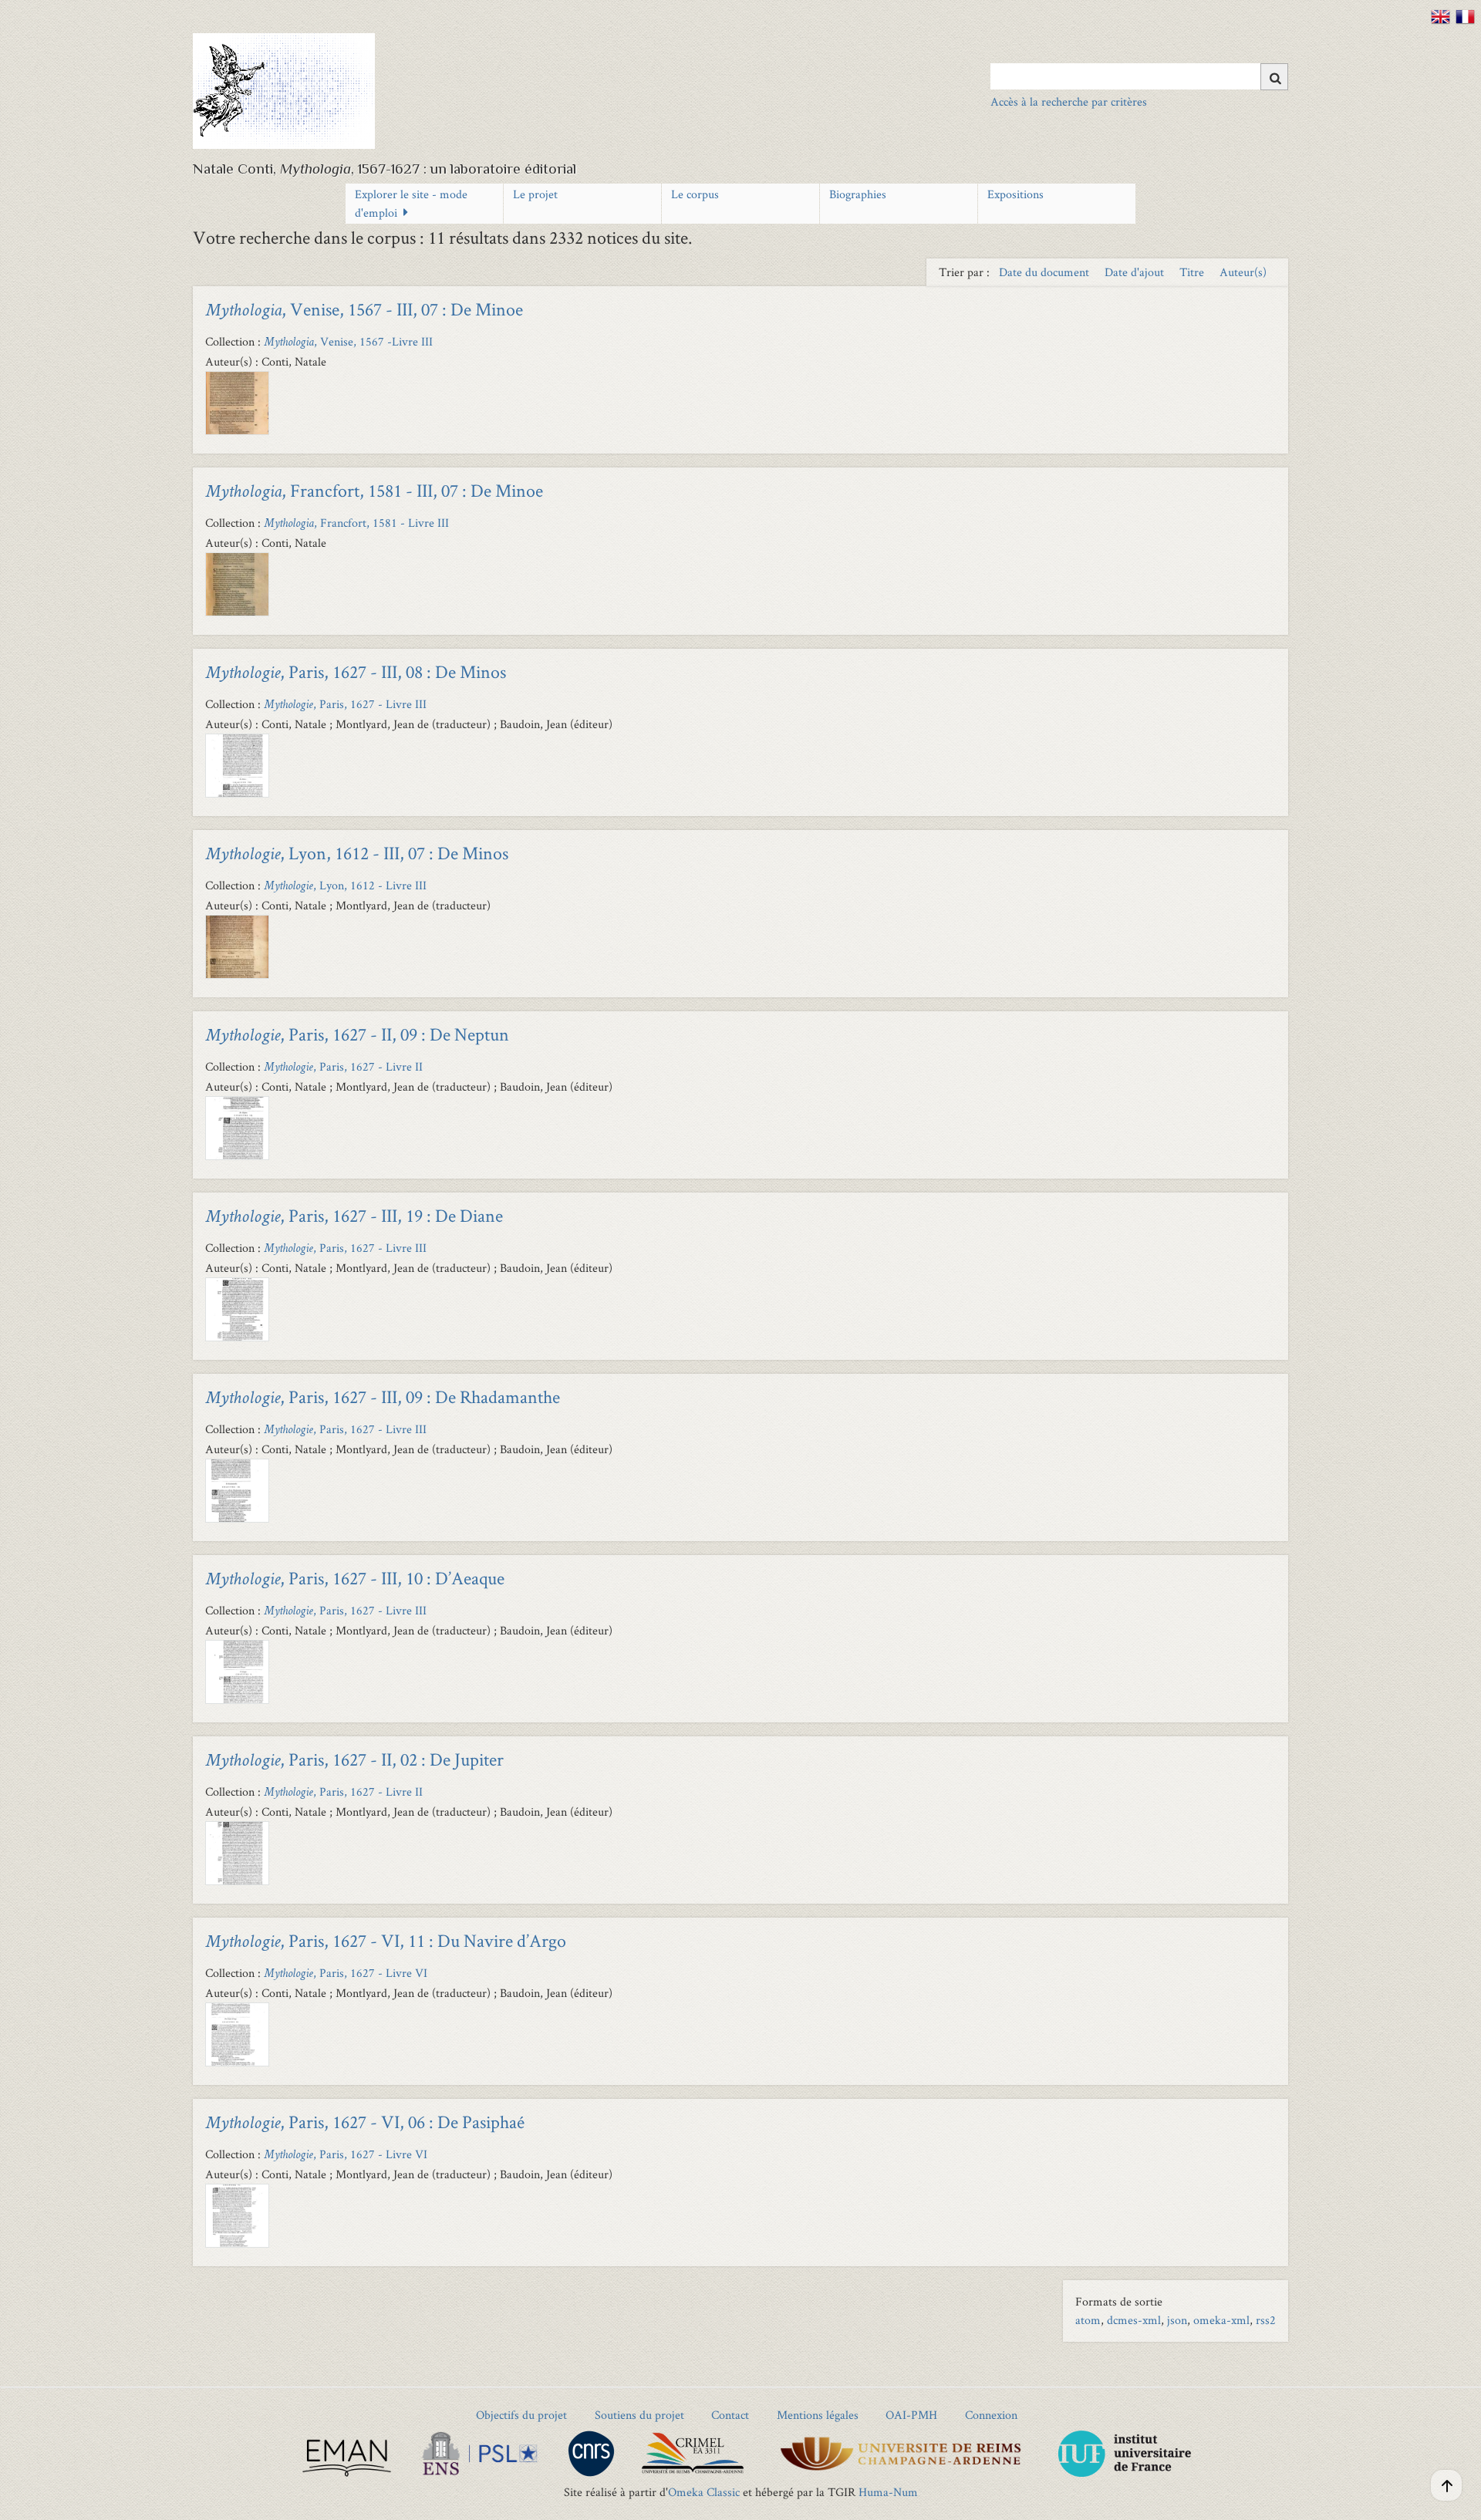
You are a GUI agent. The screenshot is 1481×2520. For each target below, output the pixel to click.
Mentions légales (818, 2415)
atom (1088, 2320)
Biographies (858, 194)
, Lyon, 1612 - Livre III (345, 885)
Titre (1193, 272)
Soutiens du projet (639, 2415)
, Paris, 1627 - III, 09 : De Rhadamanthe (383, 1397)
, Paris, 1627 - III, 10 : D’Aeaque (355, 1578)
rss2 (1266, 2320)
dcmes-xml (1134, 2320)
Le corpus (695, 194)
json (1177, 2320)
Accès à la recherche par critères (1069, 101)
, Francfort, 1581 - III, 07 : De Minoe (374, 490)
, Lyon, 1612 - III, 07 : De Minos (357, 853)
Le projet (535, 194)
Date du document (1046, 272)
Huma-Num (888, 2492)
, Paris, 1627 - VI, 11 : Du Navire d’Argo (386, 1940)
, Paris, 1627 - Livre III (345, 704)
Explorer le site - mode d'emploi (411, 203)
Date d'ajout (1136, 272)
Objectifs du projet (521, 2415)
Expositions (1015, 194)
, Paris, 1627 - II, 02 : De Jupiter (354, 1759)
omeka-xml (1221, 2320)
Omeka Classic (704, 2492)
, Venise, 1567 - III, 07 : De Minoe (364, 309)
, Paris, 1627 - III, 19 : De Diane (354, 1215)
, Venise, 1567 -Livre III (348, 341)
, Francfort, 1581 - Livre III (356, 523)
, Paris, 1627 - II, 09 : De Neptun (357, 1034)
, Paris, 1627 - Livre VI (346, 1973)
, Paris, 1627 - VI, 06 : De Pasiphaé (365, 2122)
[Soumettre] (1274, 77)
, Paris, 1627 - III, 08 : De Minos (356, 671)
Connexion (991, 2415)
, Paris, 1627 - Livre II (343, 1066)
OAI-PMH (911, 2415)
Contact (730, 2415)
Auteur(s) (1243, 272)
